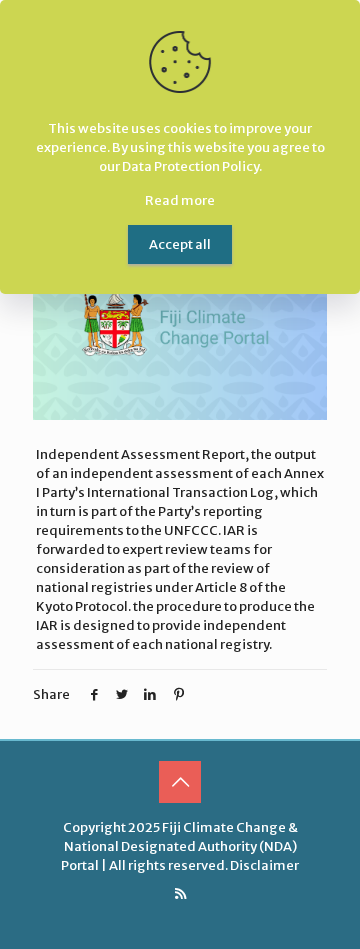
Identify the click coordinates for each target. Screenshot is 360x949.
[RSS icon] (180, 893)
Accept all (180, 244)
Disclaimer (264, 865)
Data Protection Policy (190, 166)
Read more (180, 200)
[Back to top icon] (180, 782)
